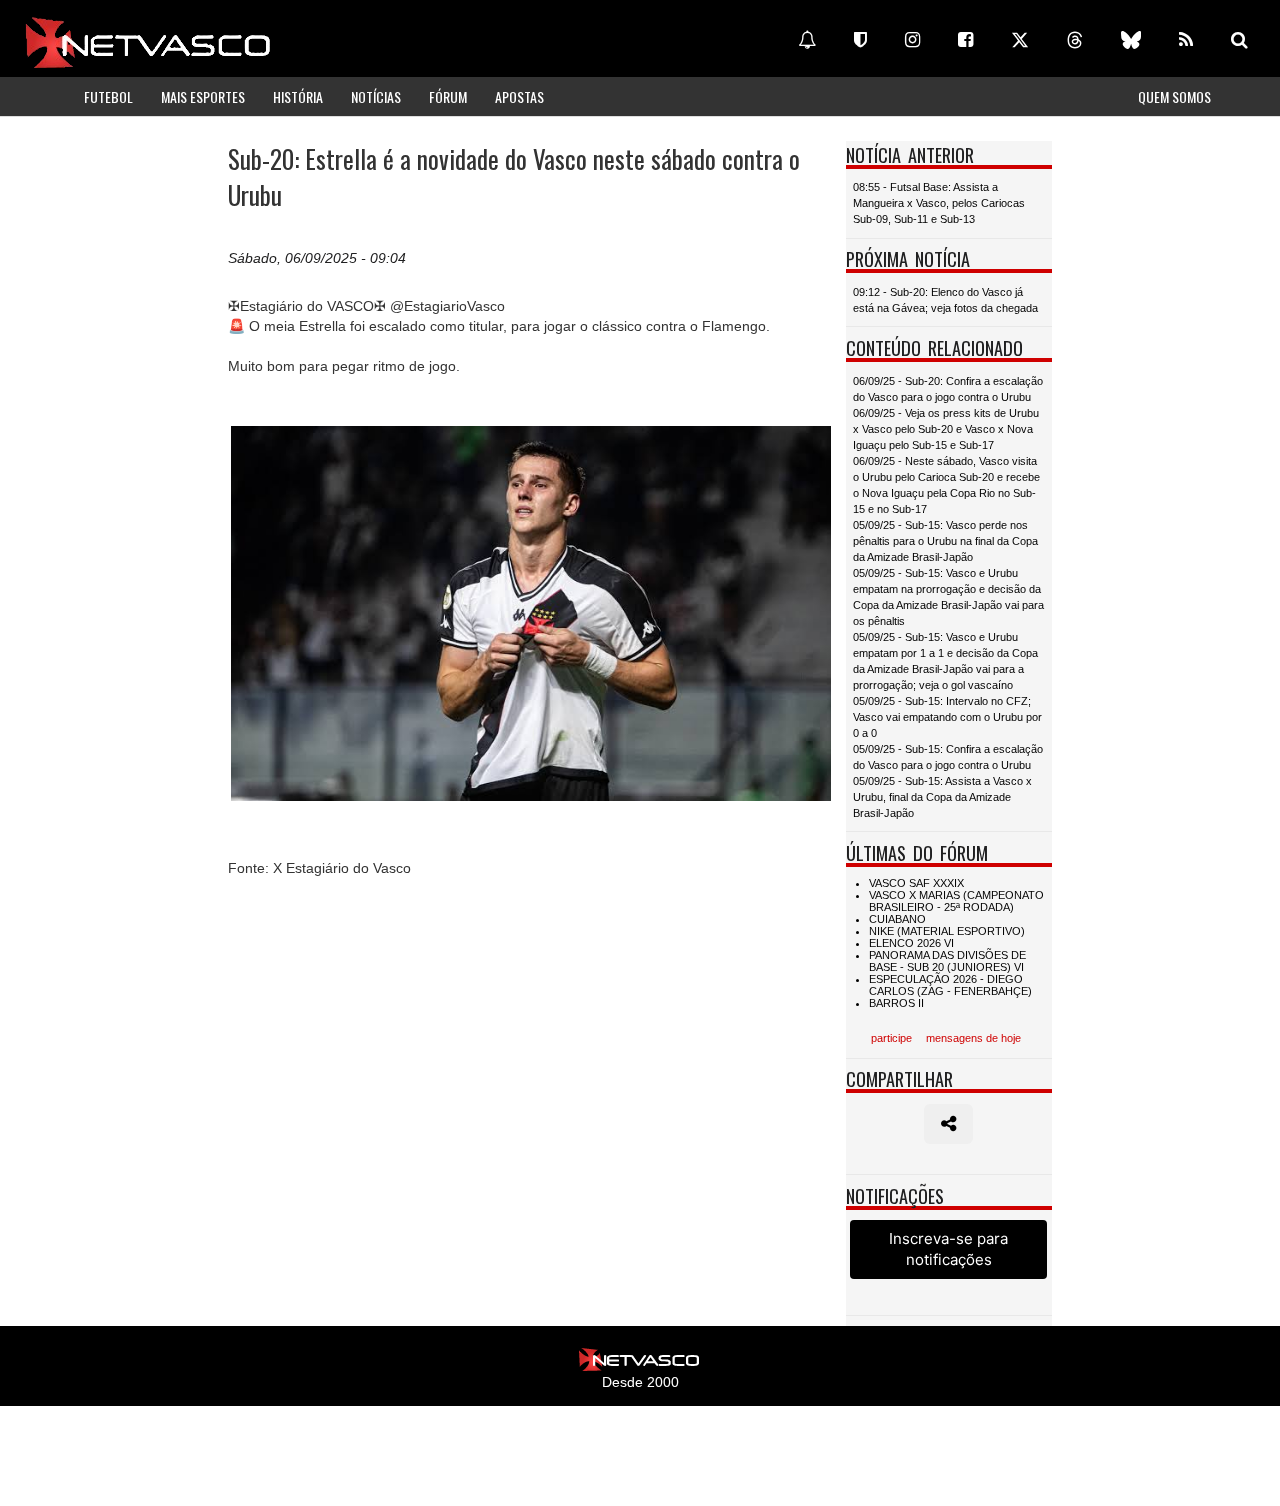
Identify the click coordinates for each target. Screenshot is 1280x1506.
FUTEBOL (108, 96)
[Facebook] (965, 40)
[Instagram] (912, 40)
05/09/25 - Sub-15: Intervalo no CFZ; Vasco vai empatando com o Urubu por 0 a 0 (947, 717)
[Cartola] (860, 40)
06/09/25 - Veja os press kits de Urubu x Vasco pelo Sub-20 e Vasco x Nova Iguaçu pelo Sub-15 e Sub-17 (946, 429)
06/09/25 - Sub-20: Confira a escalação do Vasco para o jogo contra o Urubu (948, 389)
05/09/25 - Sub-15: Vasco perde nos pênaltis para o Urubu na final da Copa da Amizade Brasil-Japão (945, 541)
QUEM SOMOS (1174, 96)
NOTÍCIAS (376, 96)
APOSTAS (519, 96)
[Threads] (1075, 40)
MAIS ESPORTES (203, 96)
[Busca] (1239, 40)
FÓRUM (448, 96)
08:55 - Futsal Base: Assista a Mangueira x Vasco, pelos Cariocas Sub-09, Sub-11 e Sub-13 (939, 203)
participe (891, 1038)
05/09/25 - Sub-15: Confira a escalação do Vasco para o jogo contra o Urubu (948, 757)
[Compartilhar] (948, 1124)
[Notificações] (807, 40)
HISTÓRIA (298, 96)
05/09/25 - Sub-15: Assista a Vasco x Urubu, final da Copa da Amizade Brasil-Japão (942, 797)
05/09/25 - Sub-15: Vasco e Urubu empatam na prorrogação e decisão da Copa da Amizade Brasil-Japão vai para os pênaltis (948, 597)
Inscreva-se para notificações (948, 1249)
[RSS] (1186, 40)
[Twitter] (1020, 40)
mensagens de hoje (973, 1038)
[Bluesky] (1131, 40)
